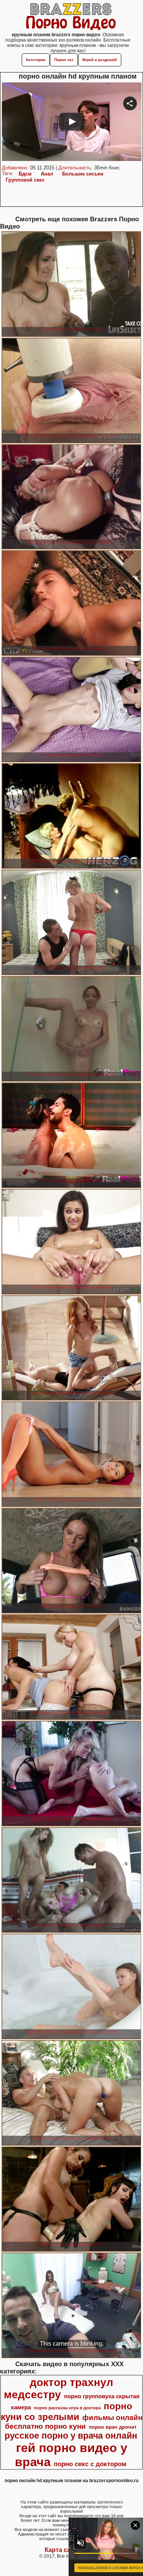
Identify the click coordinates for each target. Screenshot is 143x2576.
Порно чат (64, 60)
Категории (36, 60)
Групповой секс (25, 180)
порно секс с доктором (90, 2464)
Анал (47, 174)
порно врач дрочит (113, 2427)
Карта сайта (63, 2550)
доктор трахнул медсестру (59, 2388)
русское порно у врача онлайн (71, 2436)
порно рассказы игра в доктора (67, 2408)
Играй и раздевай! (100, 60)
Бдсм (25, 174)
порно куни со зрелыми (67, 2411)
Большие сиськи (83, 174)
